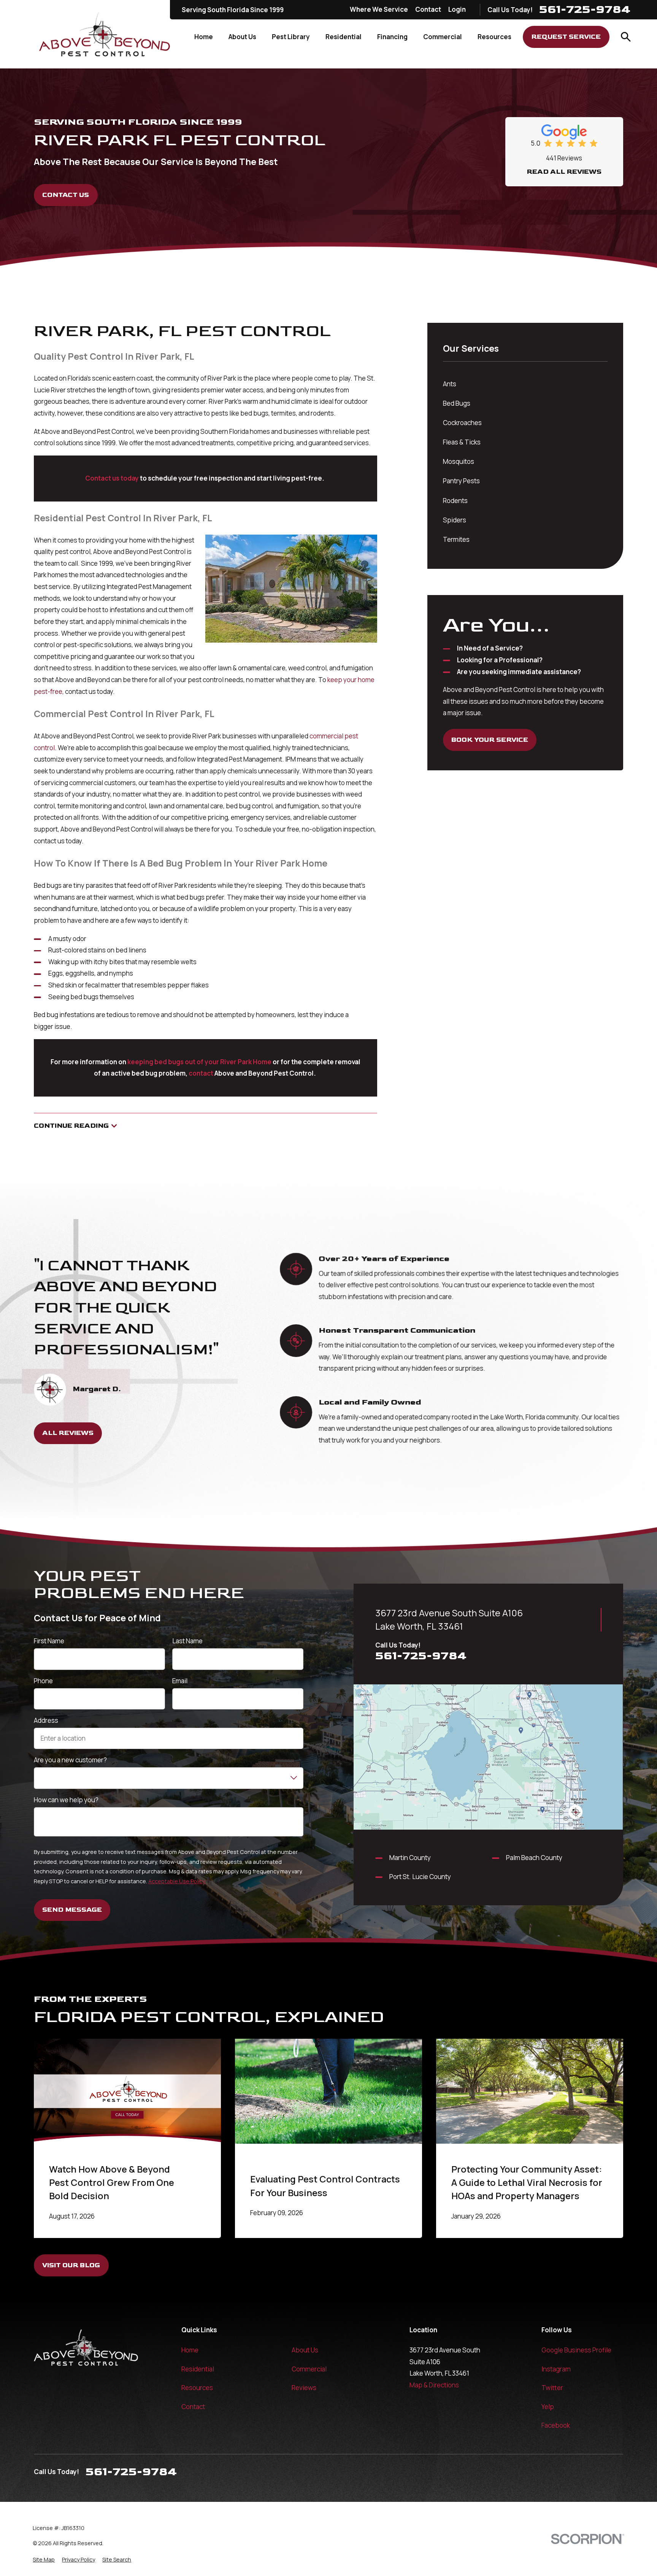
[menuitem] (44, 2560)
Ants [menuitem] (450, 384)
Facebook (556, 2425)
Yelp (548, 2407)
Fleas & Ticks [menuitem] (462, 442)
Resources (197, 2388)
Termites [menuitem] (456, 539)
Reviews (304, 2388)
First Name (49, 1641)
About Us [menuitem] (242, 37)
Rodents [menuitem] (455, 501)
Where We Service (379, 9)
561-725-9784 (585, 10)
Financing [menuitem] (392, 37)
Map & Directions (434, 2385)
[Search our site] (626, 37)
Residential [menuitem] (344, 37)
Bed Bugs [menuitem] (457, 403)
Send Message (72, 1910)
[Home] (105, 34)
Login (457, 9)
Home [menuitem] (204, 37)
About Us (305, 2350)
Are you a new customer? (70, 1760)
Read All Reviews (564, 172)
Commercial (309, 2369)
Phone (43, 1681)
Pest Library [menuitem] (291, 37)
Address (46, 1721)
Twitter (552, 2388)
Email (180, 1681)
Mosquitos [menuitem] (459, 461)
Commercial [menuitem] (443, 37)
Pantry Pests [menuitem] (461, 481)
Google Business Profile (576, 2350)
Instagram (556, 2369)
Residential (198, 2369)
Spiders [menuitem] (455, 520)
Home (190, 2350)
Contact (428, 9)
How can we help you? (66, 1800)
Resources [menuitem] (494, 37)
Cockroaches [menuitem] (462, 423)
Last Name (187, 1641)
